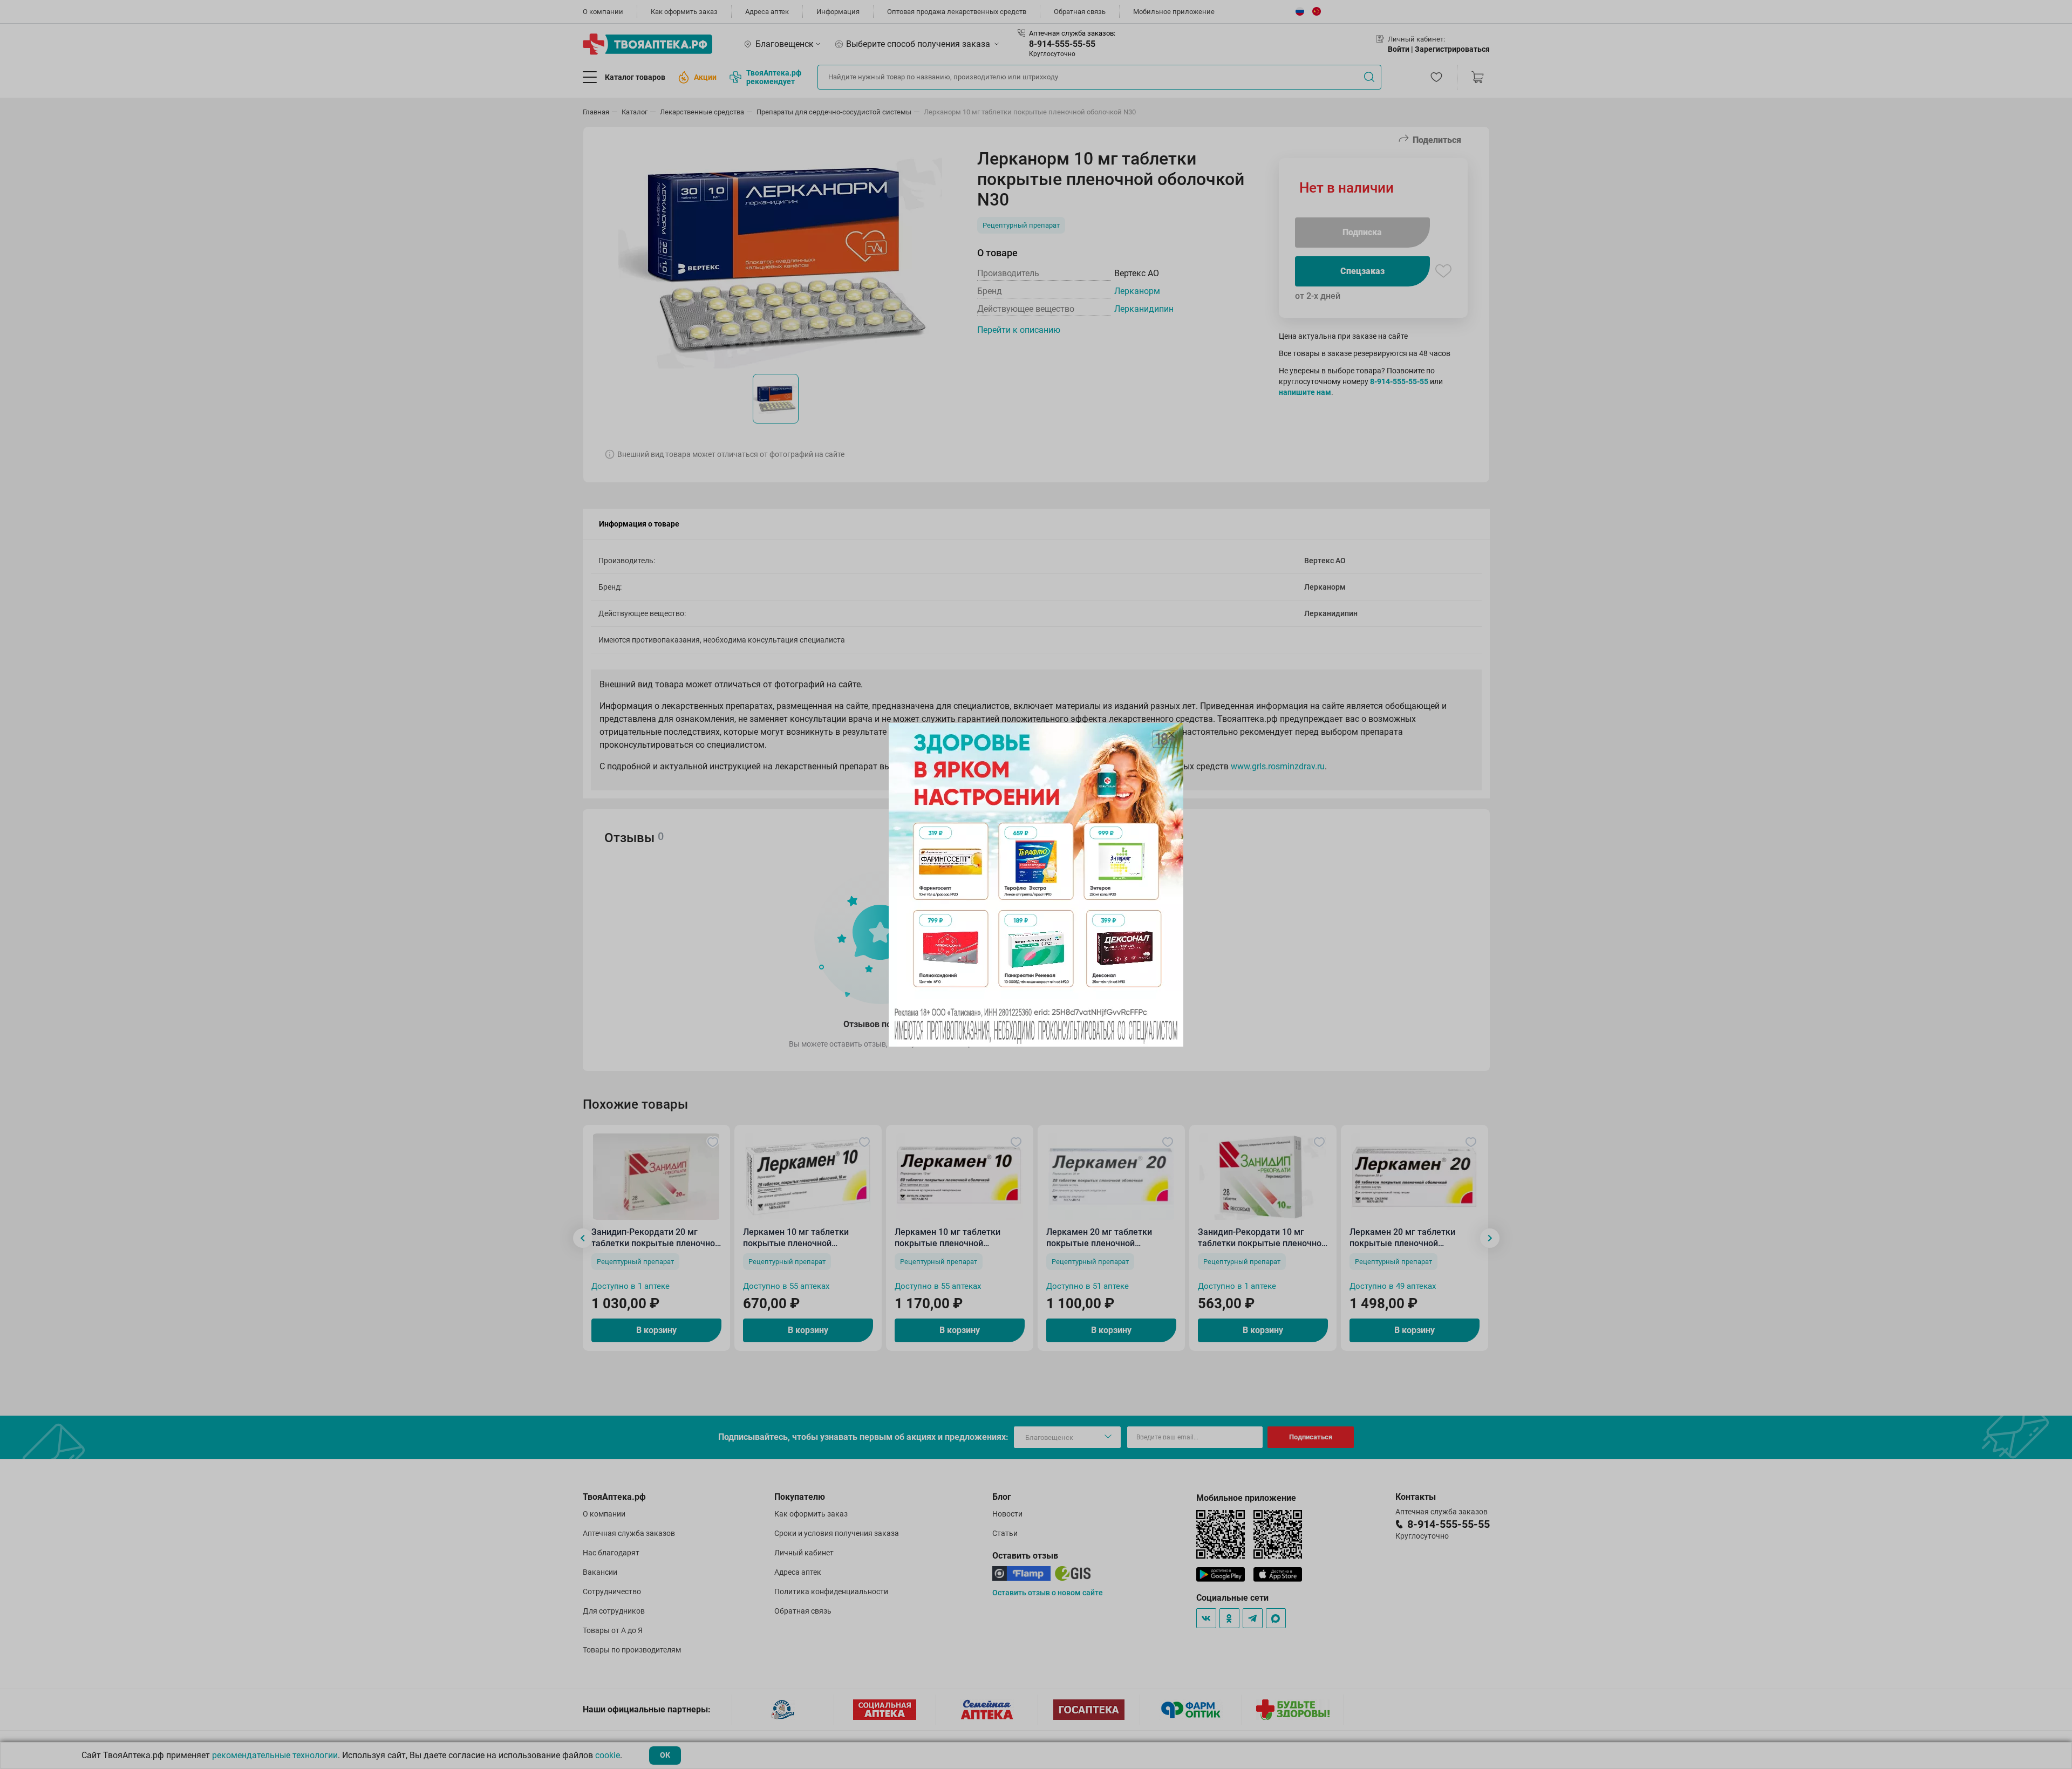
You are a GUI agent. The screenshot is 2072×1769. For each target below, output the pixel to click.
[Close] (1171, 735)
